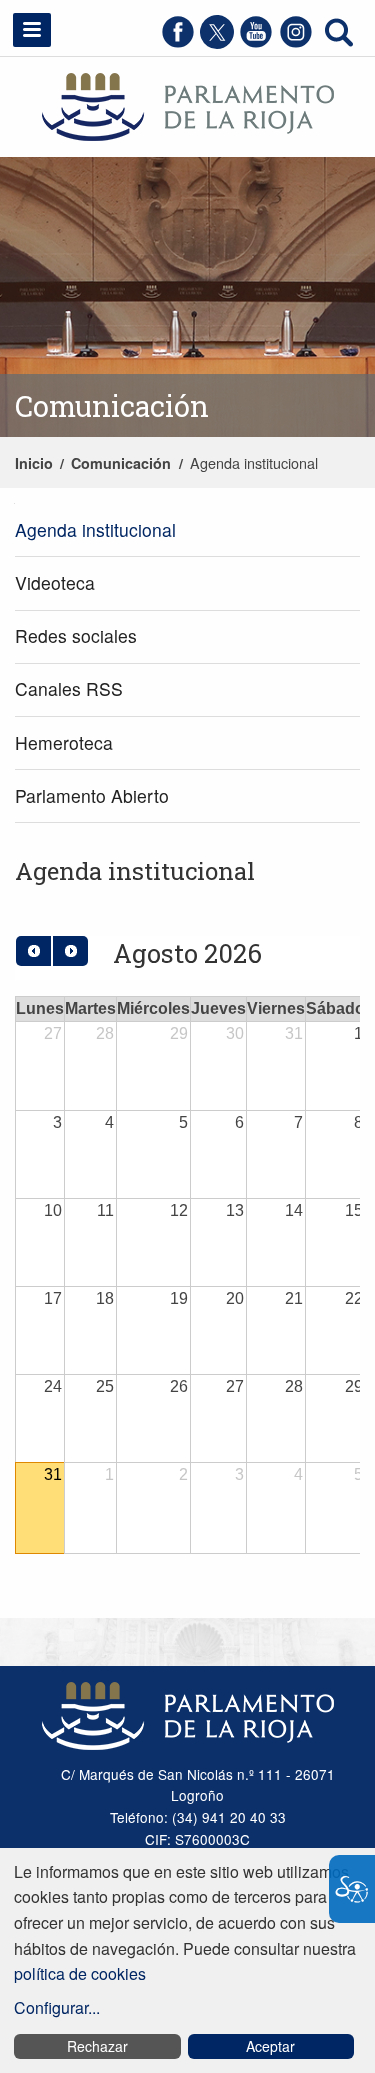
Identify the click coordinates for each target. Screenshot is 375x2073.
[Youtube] (256, 42)
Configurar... (57, 2007)
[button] (32, 30)
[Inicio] (188, 104)
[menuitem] (187, 530)
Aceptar (270, 2046)
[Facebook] (178, 42)
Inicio (34, 463)
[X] (217, 42)
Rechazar (97, 2046)
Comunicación (121, 463)
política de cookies (80, 1973)
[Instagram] (296, 42)
